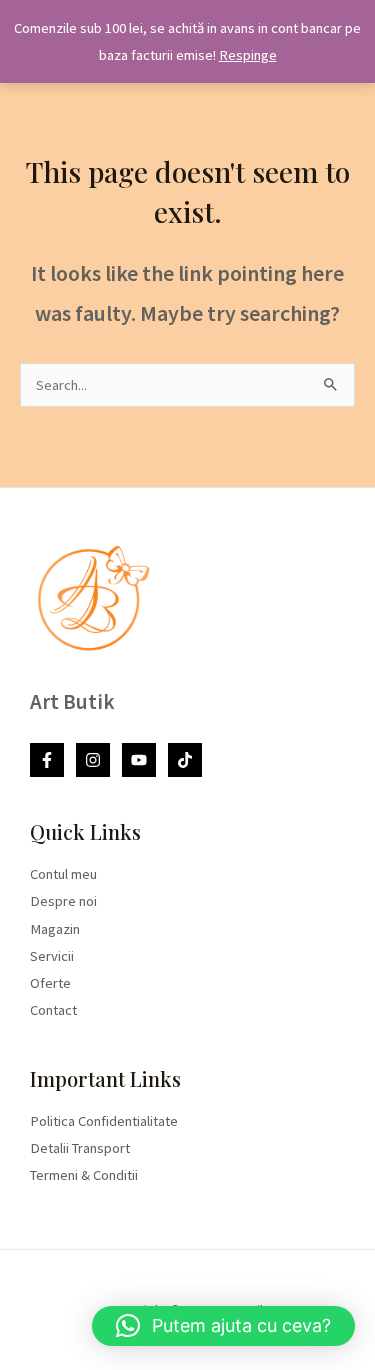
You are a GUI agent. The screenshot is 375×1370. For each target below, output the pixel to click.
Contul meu (63, 874)
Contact (53, 1010)
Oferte (50, 983)
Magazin (55, 929)
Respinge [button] (248, 55)
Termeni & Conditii (84, 1175)
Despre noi (63, 901)
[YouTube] (139, 760)
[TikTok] (185, 760)
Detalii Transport (80, 1148)
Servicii (52, 956)
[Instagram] (93, 760)
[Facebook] (47, 760)
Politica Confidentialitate (104, 1121)
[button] (223, 1326)
